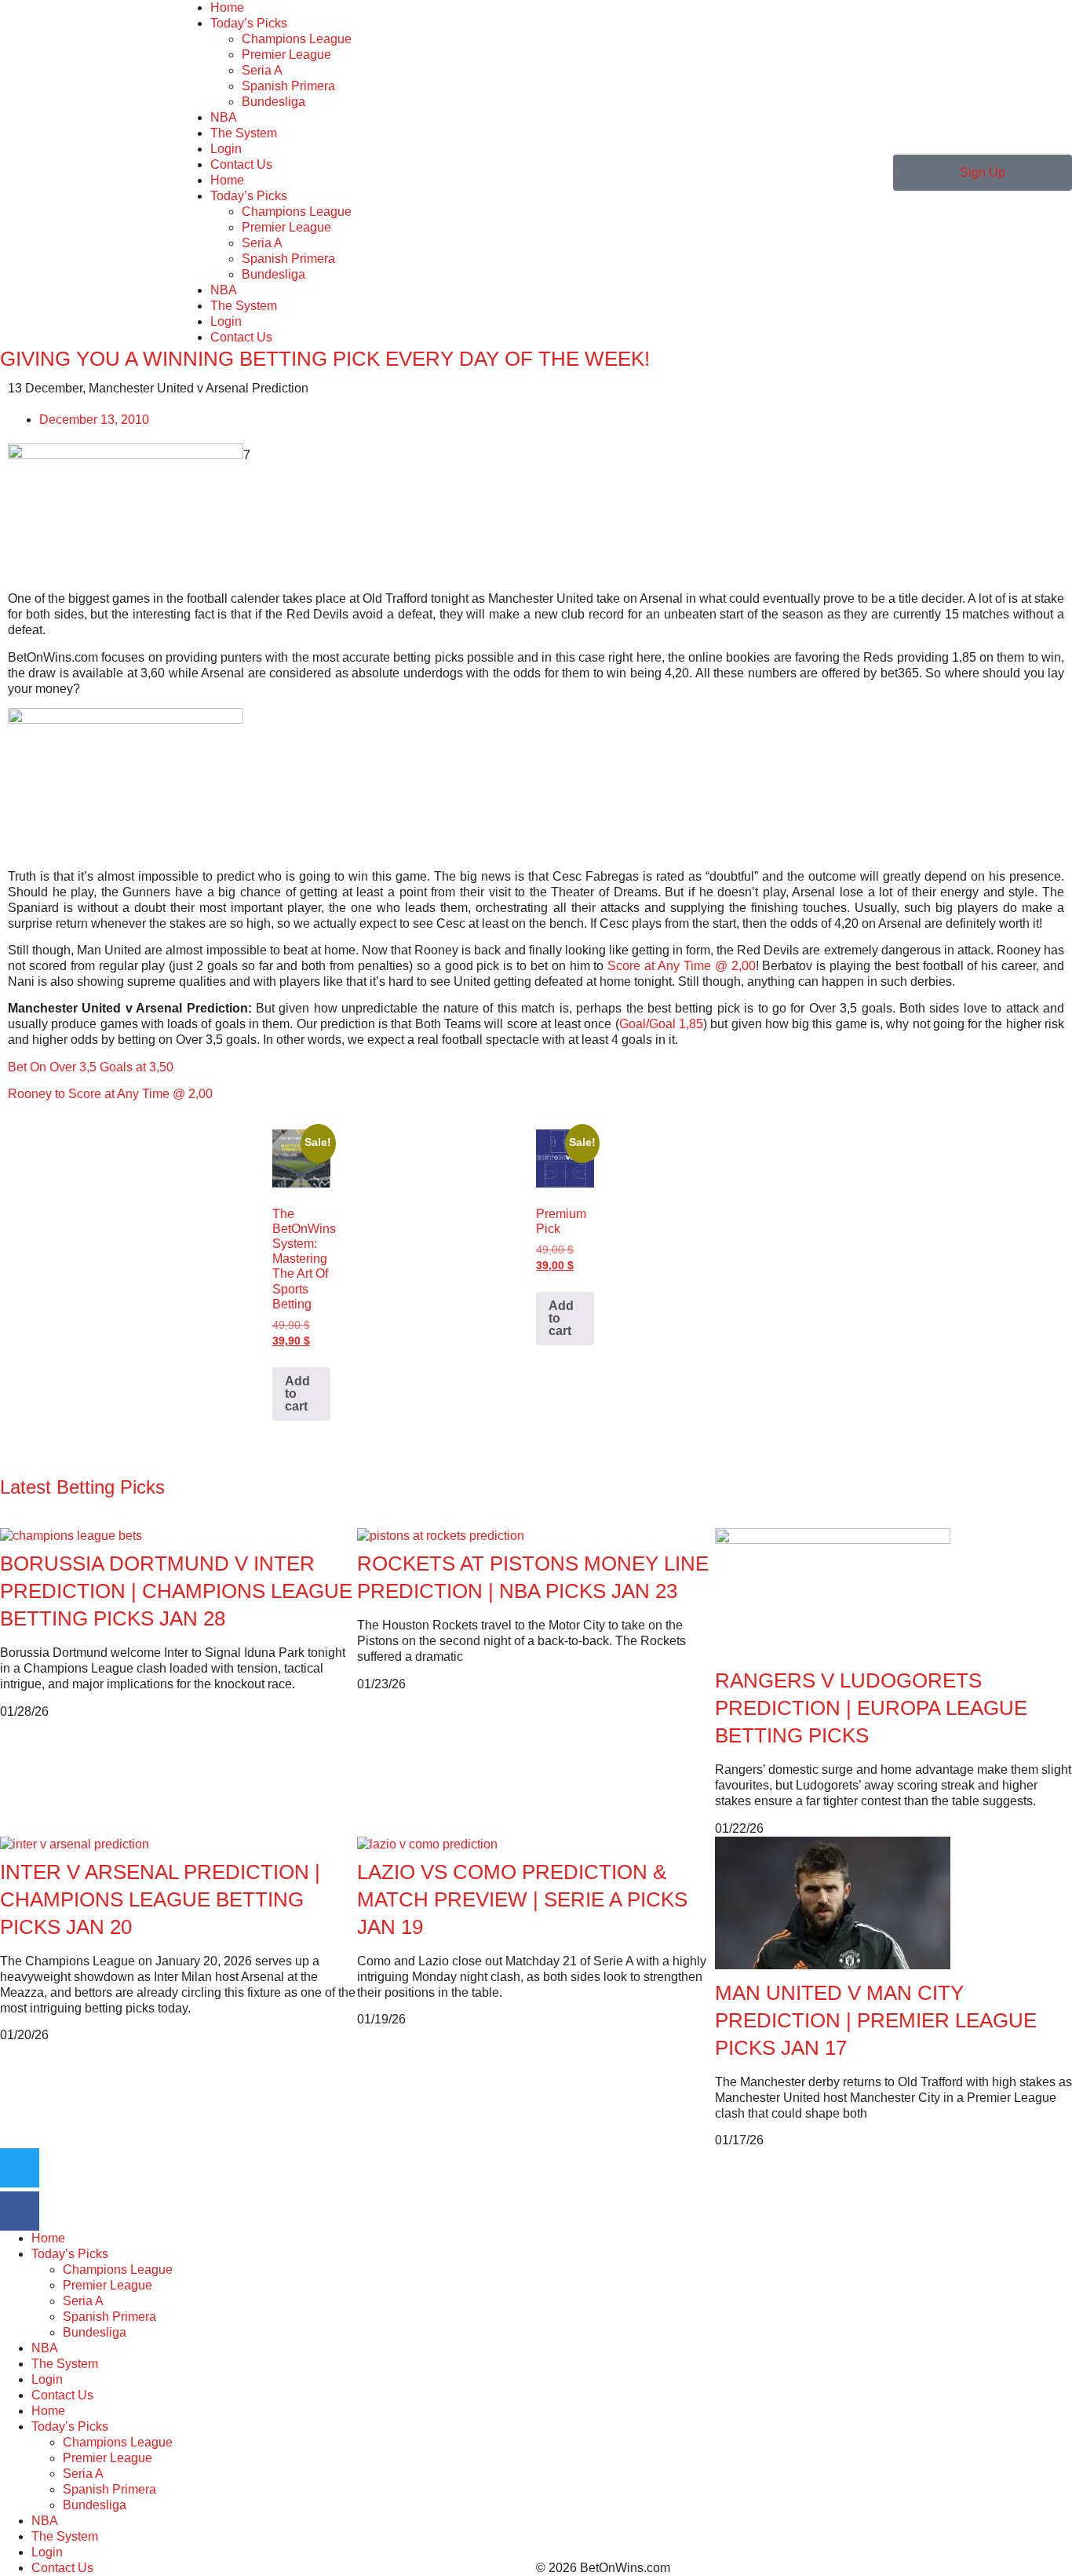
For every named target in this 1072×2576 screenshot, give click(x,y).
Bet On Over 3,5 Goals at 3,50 (91, 1067)
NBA (224, 117)
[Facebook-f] (20, 2211)
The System (244, 133)
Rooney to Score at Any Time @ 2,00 (110, 1094)
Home (227, 7)
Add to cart (297, 1394)
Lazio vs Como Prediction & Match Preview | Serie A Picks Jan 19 (522, 1899)
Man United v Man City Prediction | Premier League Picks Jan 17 (876, 2020)
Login (226, 149)
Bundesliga (273, 102)
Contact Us (241, 164)
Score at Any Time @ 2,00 (681, 966)
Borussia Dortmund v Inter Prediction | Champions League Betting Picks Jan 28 (176, 1591)
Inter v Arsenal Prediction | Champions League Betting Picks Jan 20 (160, 1899)
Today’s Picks (249, 23)
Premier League (286, 55)
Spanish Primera (288, 86)
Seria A (262, 70)
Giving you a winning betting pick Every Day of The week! (325, 359)
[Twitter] (20, 2168)
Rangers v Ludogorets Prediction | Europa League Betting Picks (871, 1708)
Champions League (297, 39)
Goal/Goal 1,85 (661, 1024)
